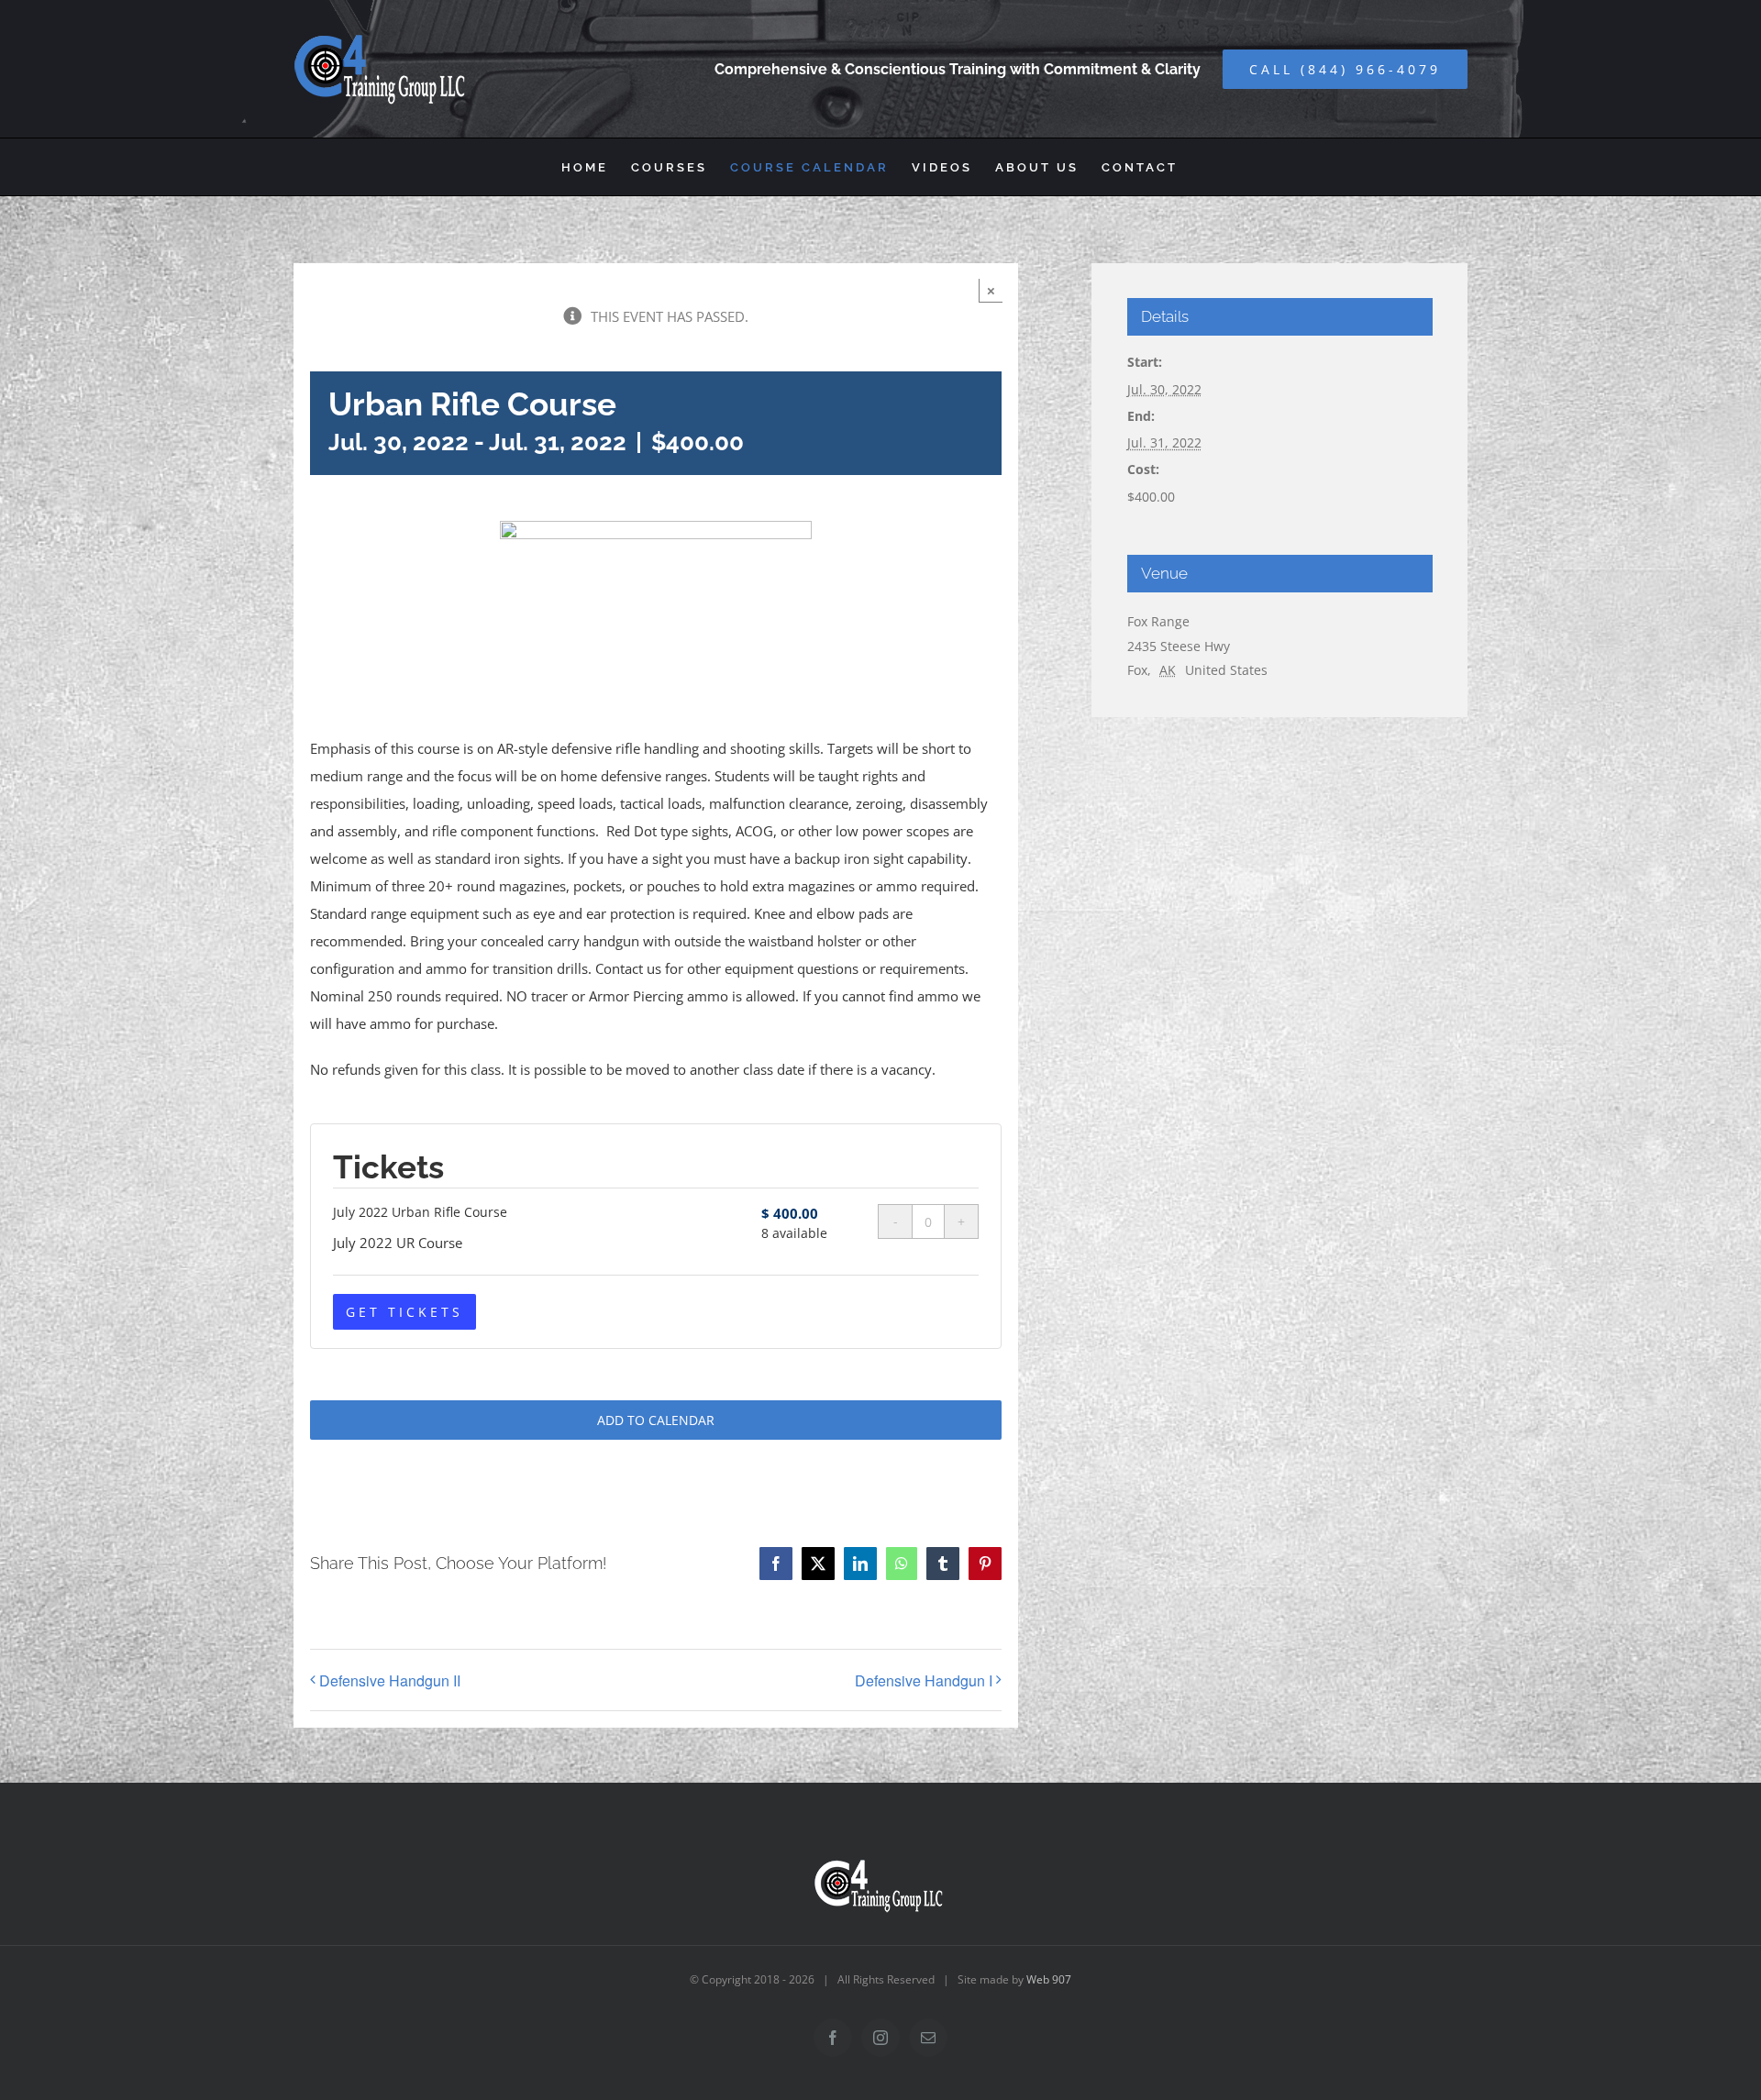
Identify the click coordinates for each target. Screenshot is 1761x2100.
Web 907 (1049, 1979)
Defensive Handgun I (924, 1680)
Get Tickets (404, 1312)
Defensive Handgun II (390, 1680)
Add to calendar (656, 1420)
